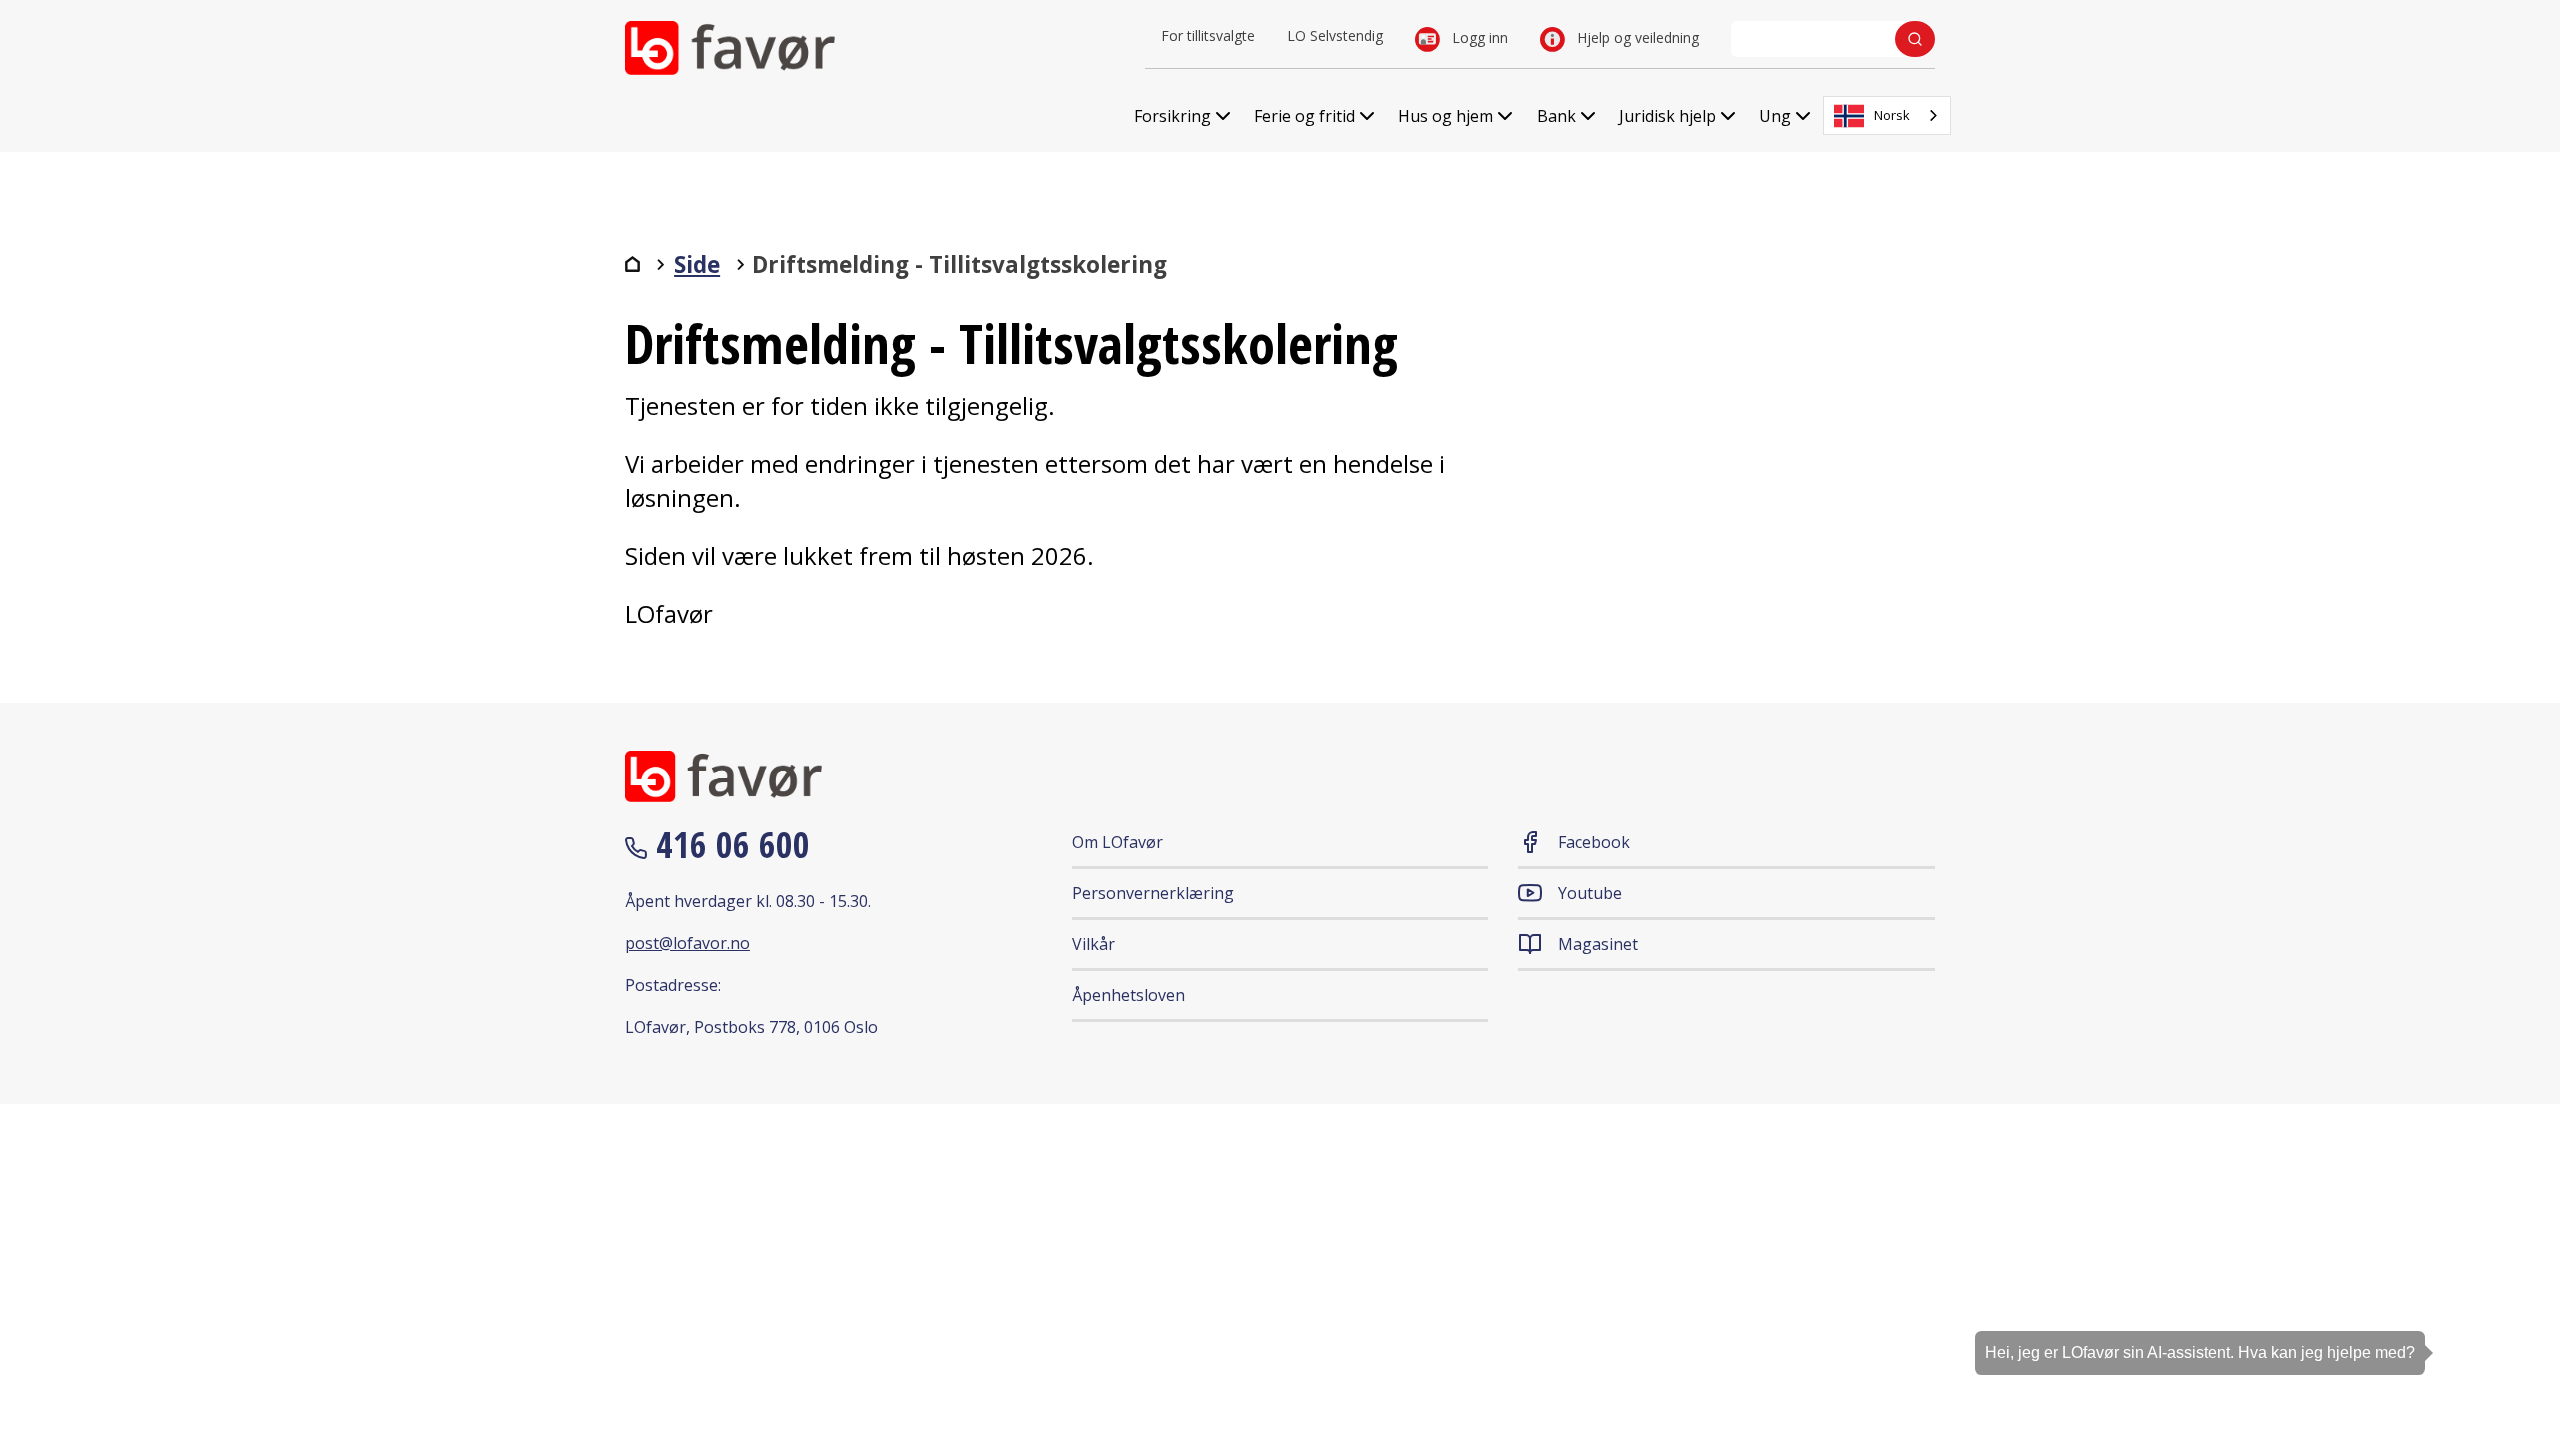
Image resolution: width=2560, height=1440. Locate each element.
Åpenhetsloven (1128, 995)
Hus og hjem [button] (1445, 116)
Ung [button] (1775, 116)
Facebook (1594, 842)
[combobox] (1887, 115)
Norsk (1892, 115)
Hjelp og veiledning (1636, 37)
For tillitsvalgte (1208, 35)
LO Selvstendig (1335, 35)
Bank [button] (1556, 116)
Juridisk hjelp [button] (1667, 116)
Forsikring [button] (1172, 116)
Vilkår (1093, 944)
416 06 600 (728, 844)
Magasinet (1598, 944)
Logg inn (1478, 37)
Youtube (1590, 893)
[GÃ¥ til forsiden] (632, 264)
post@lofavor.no (687, 943)
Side (697, 264)
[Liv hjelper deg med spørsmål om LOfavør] (2515, 1365)
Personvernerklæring (1153, 893)
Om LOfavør (1117, 842)
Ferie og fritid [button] (1304, 116)
